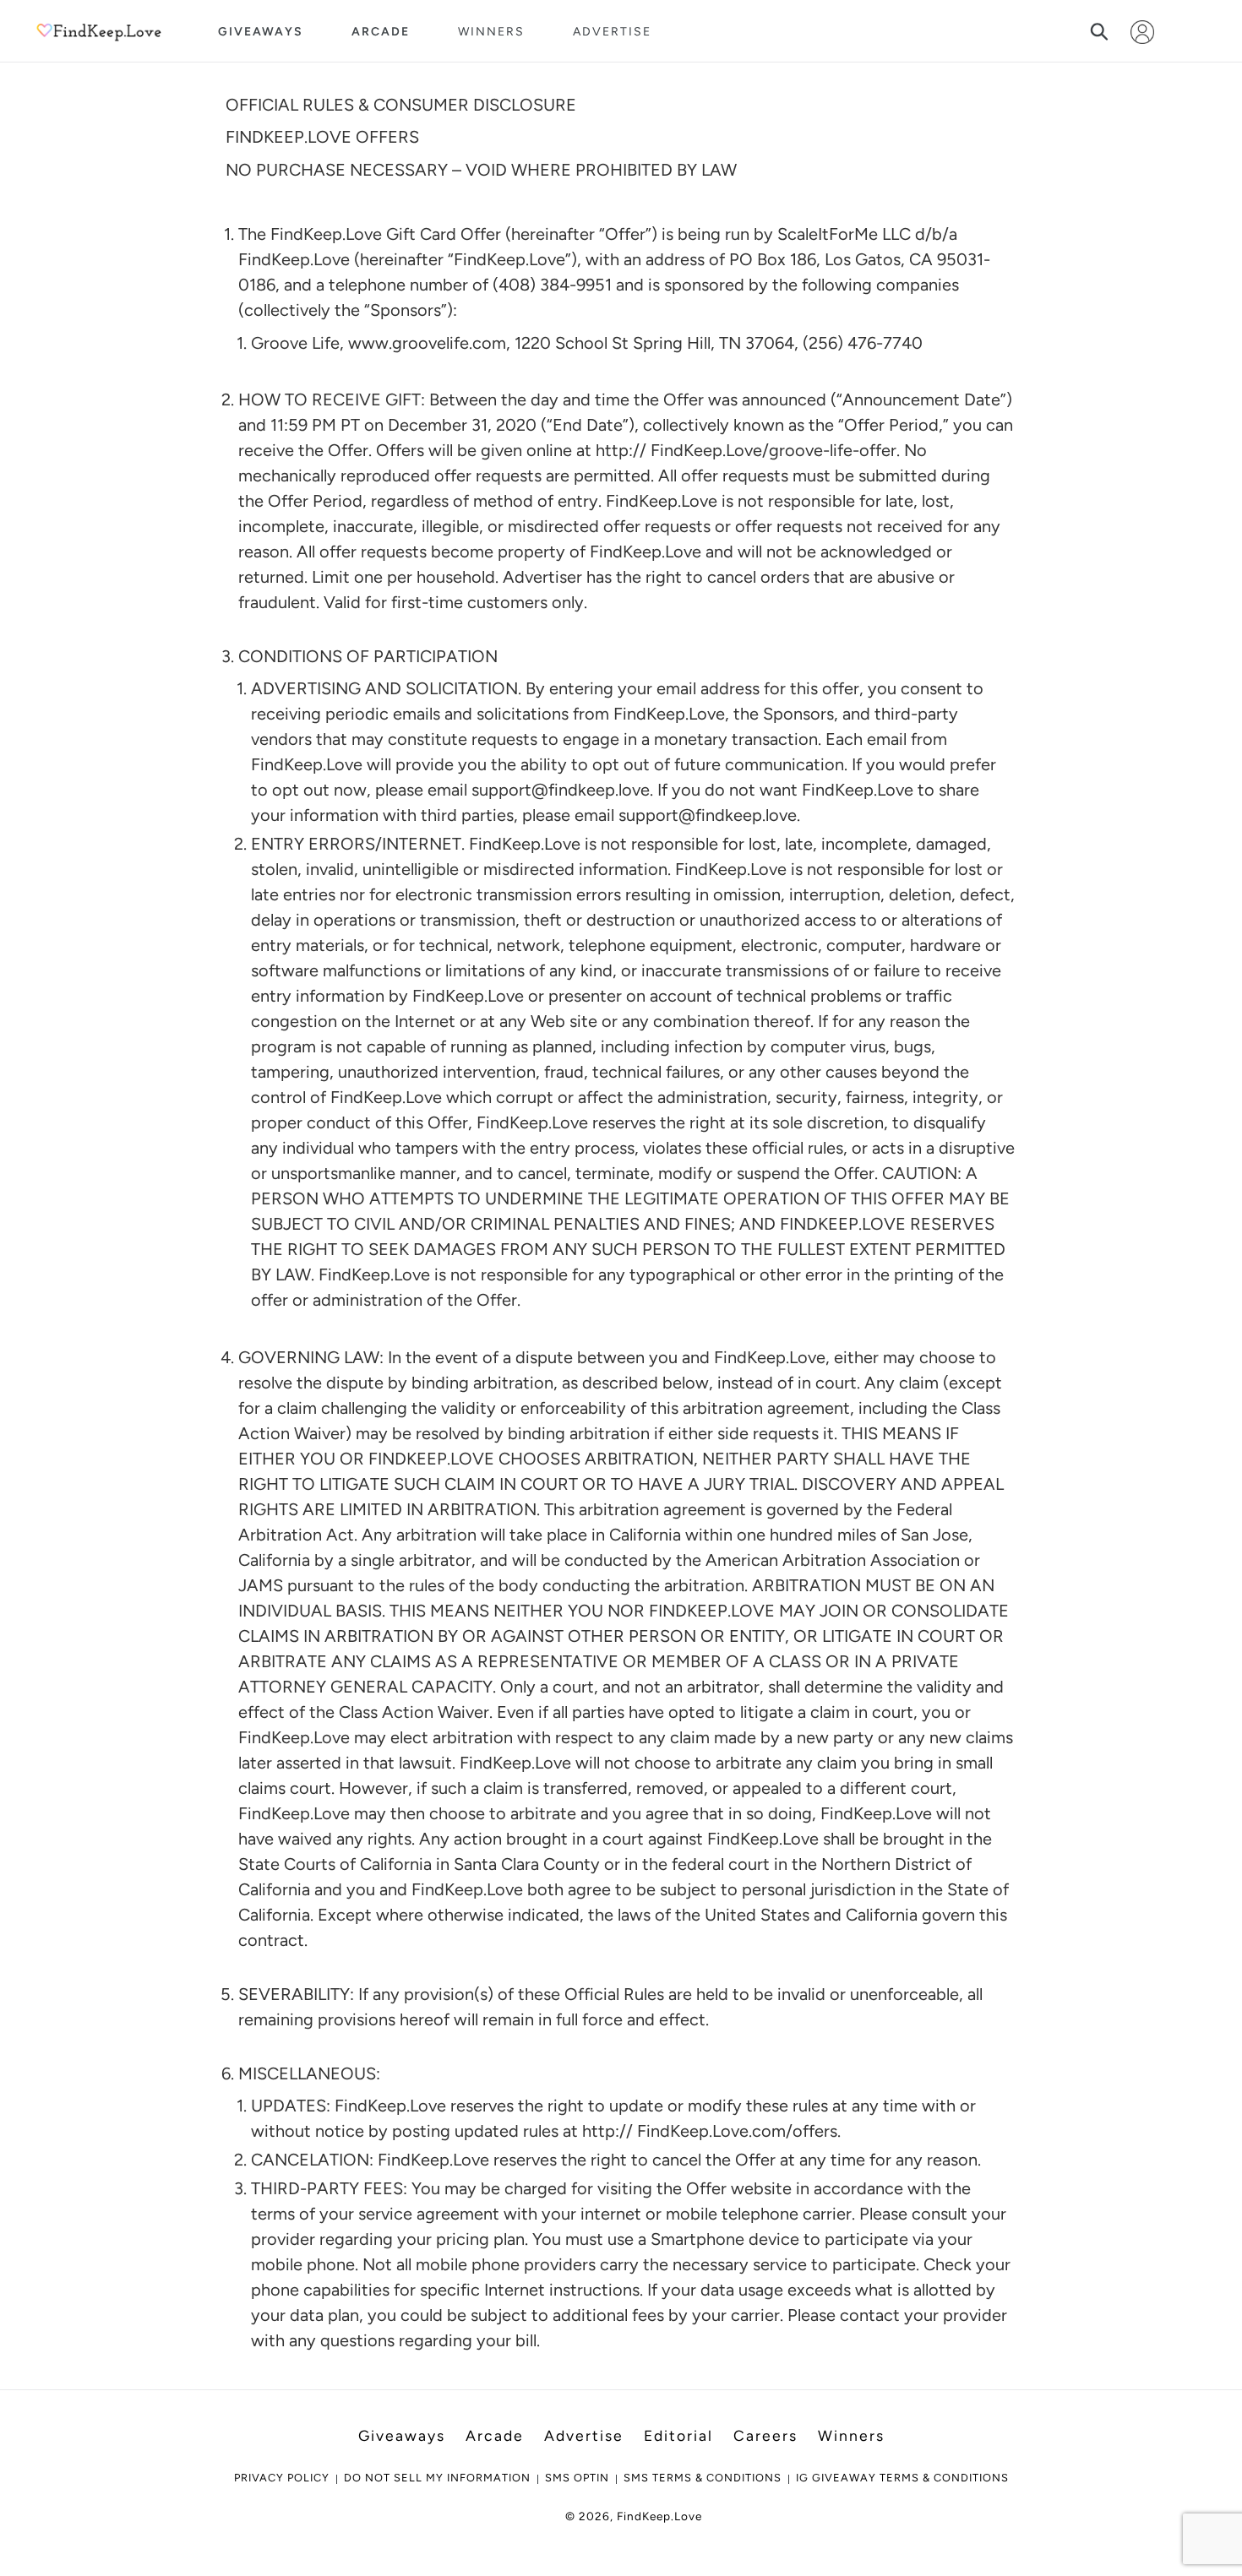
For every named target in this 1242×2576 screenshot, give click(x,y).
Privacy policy (282, 2478)
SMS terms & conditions (703, 2478)
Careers (765, 2435)
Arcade (381, 32)
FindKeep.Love (659, 2516)
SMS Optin (577, 2478)
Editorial (678, 2435)
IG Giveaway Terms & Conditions (902, 2478)
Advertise (612, 32)
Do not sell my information (437, 2478)
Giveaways (261, 32)
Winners (491, 32)
